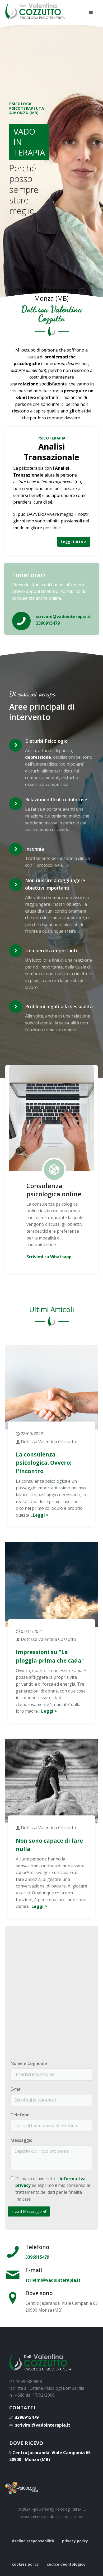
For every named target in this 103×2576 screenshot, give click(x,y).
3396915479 (37, 2257)
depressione (38, 757)
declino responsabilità (33, 2541)
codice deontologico (66, 2564)
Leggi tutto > (74, 542)
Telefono (20, 2115)
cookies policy (25, 2564)
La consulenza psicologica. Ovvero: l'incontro (44, 1463)
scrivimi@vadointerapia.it (53, 2280)
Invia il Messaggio (27, 2211)
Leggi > (41, 1515)
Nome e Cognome (29, 2063)
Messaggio (22, 2140)
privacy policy (75, 2541)
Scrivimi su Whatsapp (49, 1257)
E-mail (17, 2089)
